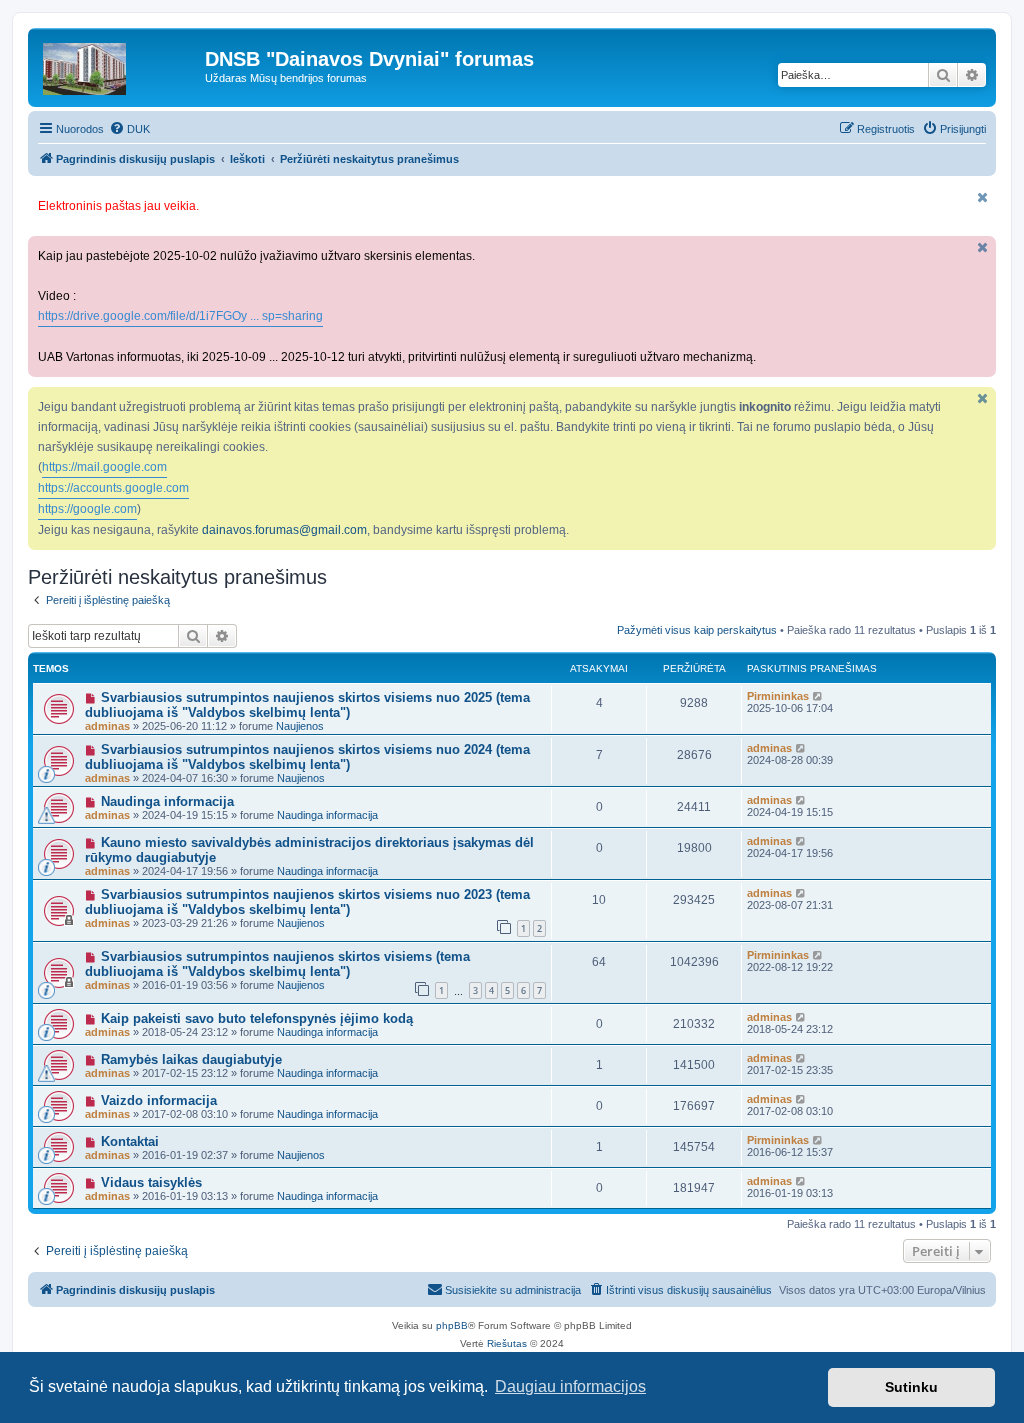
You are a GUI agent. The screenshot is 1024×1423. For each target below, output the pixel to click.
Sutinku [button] (911, 1387)
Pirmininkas (778, 696)
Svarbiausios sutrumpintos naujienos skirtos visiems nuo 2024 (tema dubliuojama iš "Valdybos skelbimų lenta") (307, 757)
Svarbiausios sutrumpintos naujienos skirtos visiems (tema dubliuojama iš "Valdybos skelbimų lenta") (277, 964)
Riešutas (507, 1343)
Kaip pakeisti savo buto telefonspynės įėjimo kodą (257, 1018)
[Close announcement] (983, 197)
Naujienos (300, 726)
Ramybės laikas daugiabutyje (191, 1059)
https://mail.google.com (104, 467)
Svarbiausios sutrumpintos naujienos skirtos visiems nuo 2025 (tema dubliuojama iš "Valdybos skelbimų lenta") (307, 705)
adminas (107, 726)
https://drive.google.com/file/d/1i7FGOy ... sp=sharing (180, 316)
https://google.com (87, 509)
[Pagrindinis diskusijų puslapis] (119, 64)
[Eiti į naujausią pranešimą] (818, 696)
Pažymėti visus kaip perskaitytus (697, 630)
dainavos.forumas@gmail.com (284, 530)
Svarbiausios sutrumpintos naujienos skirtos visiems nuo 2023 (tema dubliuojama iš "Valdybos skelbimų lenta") (307, 902)
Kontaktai (130, 1141)
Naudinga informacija (167, 801)
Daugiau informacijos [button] (570, 1386)
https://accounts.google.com (113, 488)
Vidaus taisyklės (151, 1182)
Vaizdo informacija (159, 1100)
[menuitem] (129, 129)
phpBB (452, 1325)
